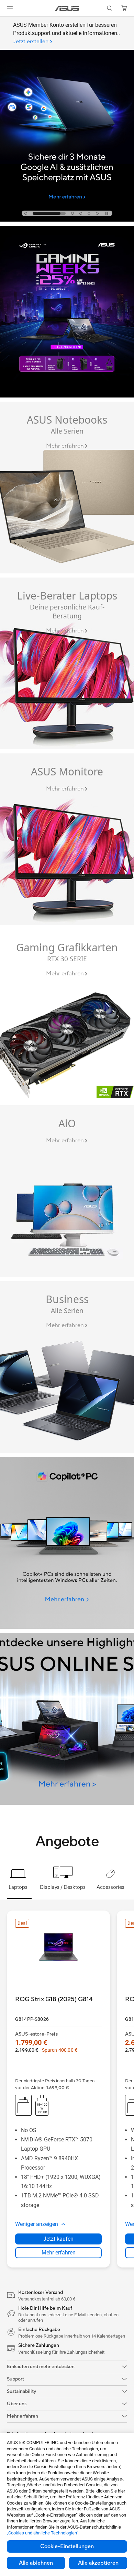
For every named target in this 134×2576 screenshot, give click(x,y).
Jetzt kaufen (58, 2239)
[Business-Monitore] (67, 663)
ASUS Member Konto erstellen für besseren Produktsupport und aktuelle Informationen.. (66, 33)
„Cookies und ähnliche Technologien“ (43, 2533)
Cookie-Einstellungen (67, 2546)
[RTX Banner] (67, 1015)
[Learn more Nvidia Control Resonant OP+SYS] (67, 220)
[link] (67, 8)
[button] (10, 8)
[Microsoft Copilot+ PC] (67, 1543)
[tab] (26, 213)
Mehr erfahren (59, 2253)
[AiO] (67, 1191)
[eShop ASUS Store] (67, 1719)
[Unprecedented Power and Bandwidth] (67, 488)
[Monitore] (67, 839)
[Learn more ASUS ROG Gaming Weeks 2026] (67, 396)
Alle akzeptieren (98, 2563)
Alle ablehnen (36, 2563)
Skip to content (4, 21)
